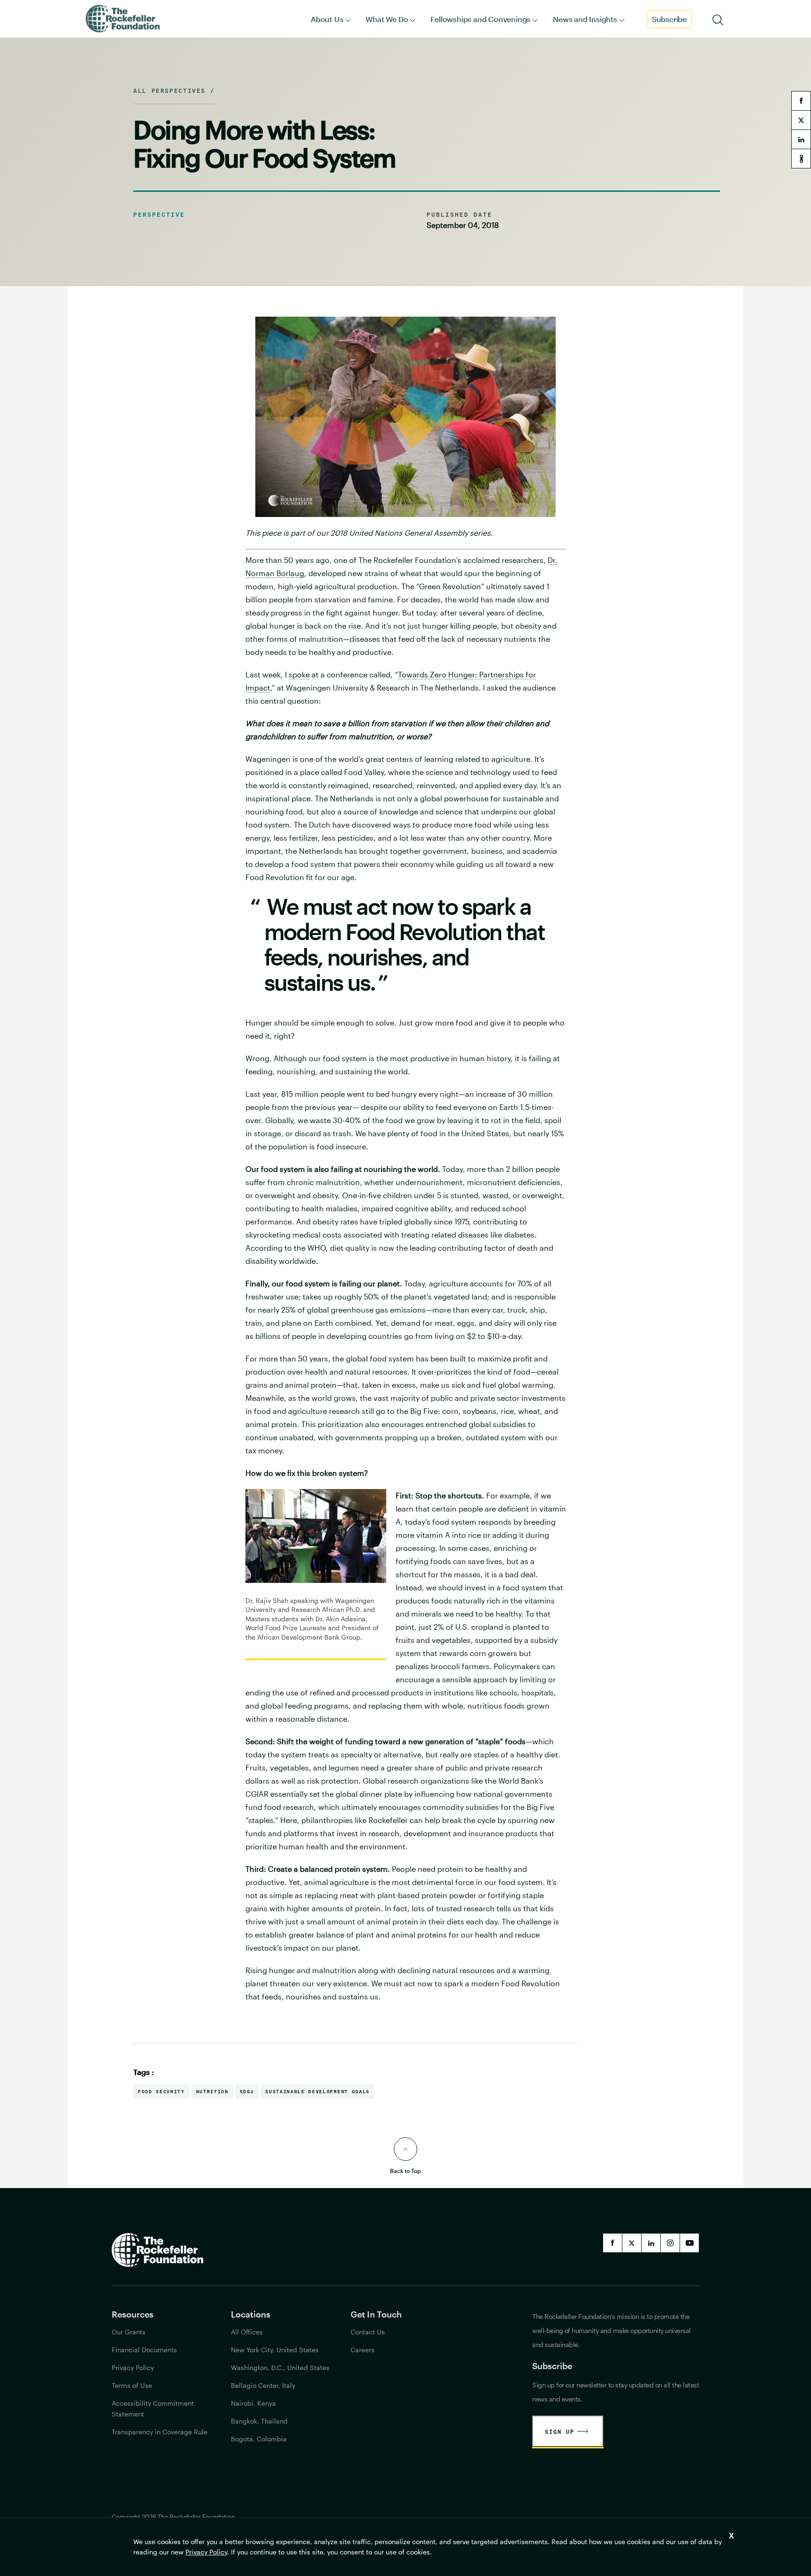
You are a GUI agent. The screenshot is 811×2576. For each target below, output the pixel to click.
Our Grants (129, 2332)
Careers (363, 2350)
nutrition (212, 2091)
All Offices (247, 2332)
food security (161, 2091)
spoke (299, 674)
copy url (801, 159)
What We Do (387, 19)
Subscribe (669, 19)
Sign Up (560, 2432)
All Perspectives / (174, 91)
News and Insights (585, 19)
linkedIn (651, 2243)
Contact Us (368, 2332)
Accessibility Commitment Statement (153, 2409)
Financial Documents (144, 2350)
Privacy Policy (206, 2552)
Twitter (632, 2243)
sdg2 (247, 2091)
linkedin (801, 139)
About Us (327, 19)
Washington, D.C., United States (280, 2367)
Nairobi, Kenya (253, 2403)
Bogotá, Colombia (259, 2439)
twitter (801, 120)
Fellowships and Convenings (480, 19)
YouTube (689, 2243)
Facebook (612, 2243)
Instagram (670, 2243)
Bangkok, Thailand (259, 2421)
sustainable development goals (317, 2091)
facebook (801, 101)
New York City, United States (275, 2350)
